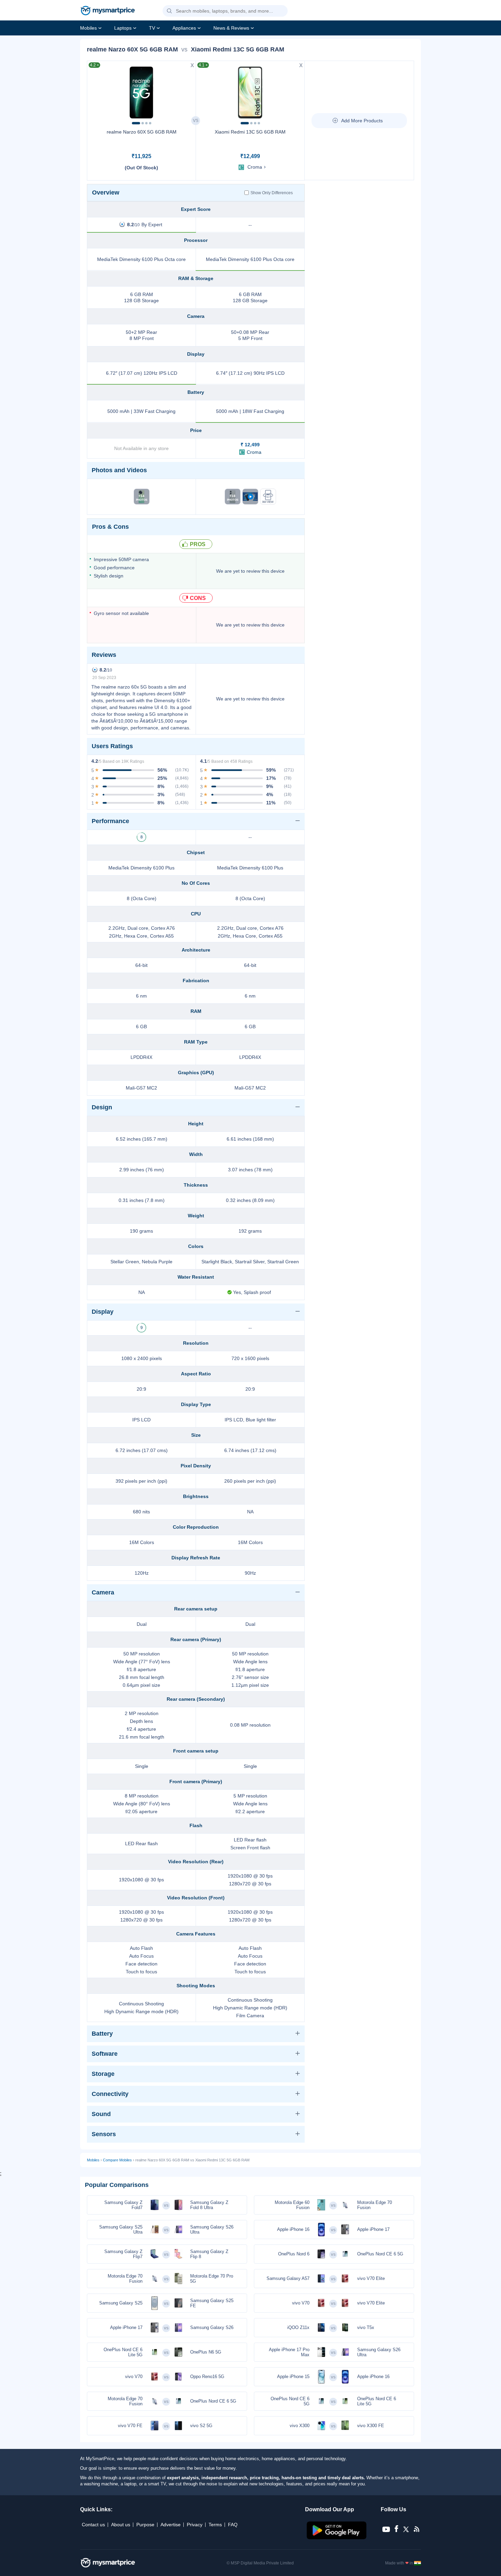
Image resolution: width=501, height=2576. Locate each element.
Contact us (93, 2525)
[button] (169, 11)
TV (152, 28)
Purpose (145, 2525)
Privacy (195, 2525)
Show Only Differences (272, 193)
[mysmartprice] (108, 11)
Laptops (123, 28)
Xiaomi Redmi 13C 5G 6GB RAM (250, 132)
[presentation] (95, 91)
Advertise (171, 2525)
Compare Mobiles (117, 2160)
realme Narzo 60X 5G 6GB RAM (142, 132)
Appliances (184, 28)
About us (121, 2525)
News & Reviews (231, 28)
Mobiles (88, 28)
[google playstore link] (337, 2538)
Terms (215, 2525)
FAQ (233, 2525)
